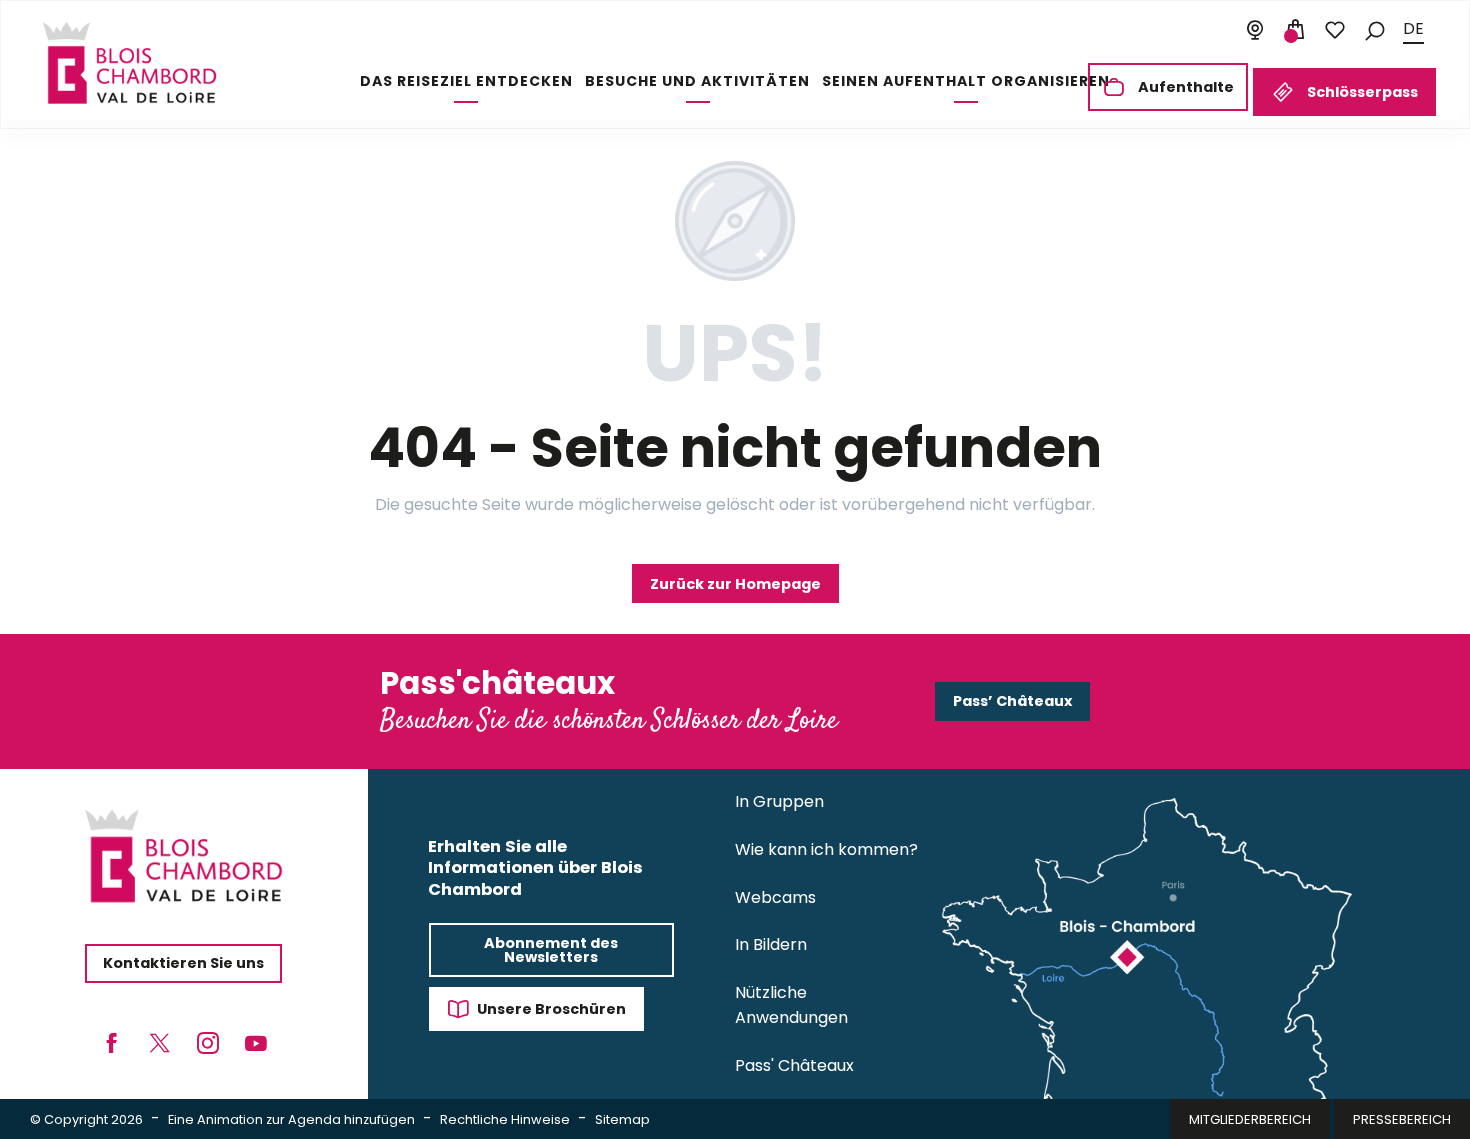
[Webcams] (1255, 30)
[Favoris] (1335, 30)
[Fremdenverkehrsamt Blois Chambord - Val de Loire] (129, 63)
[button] (1375, 29)
